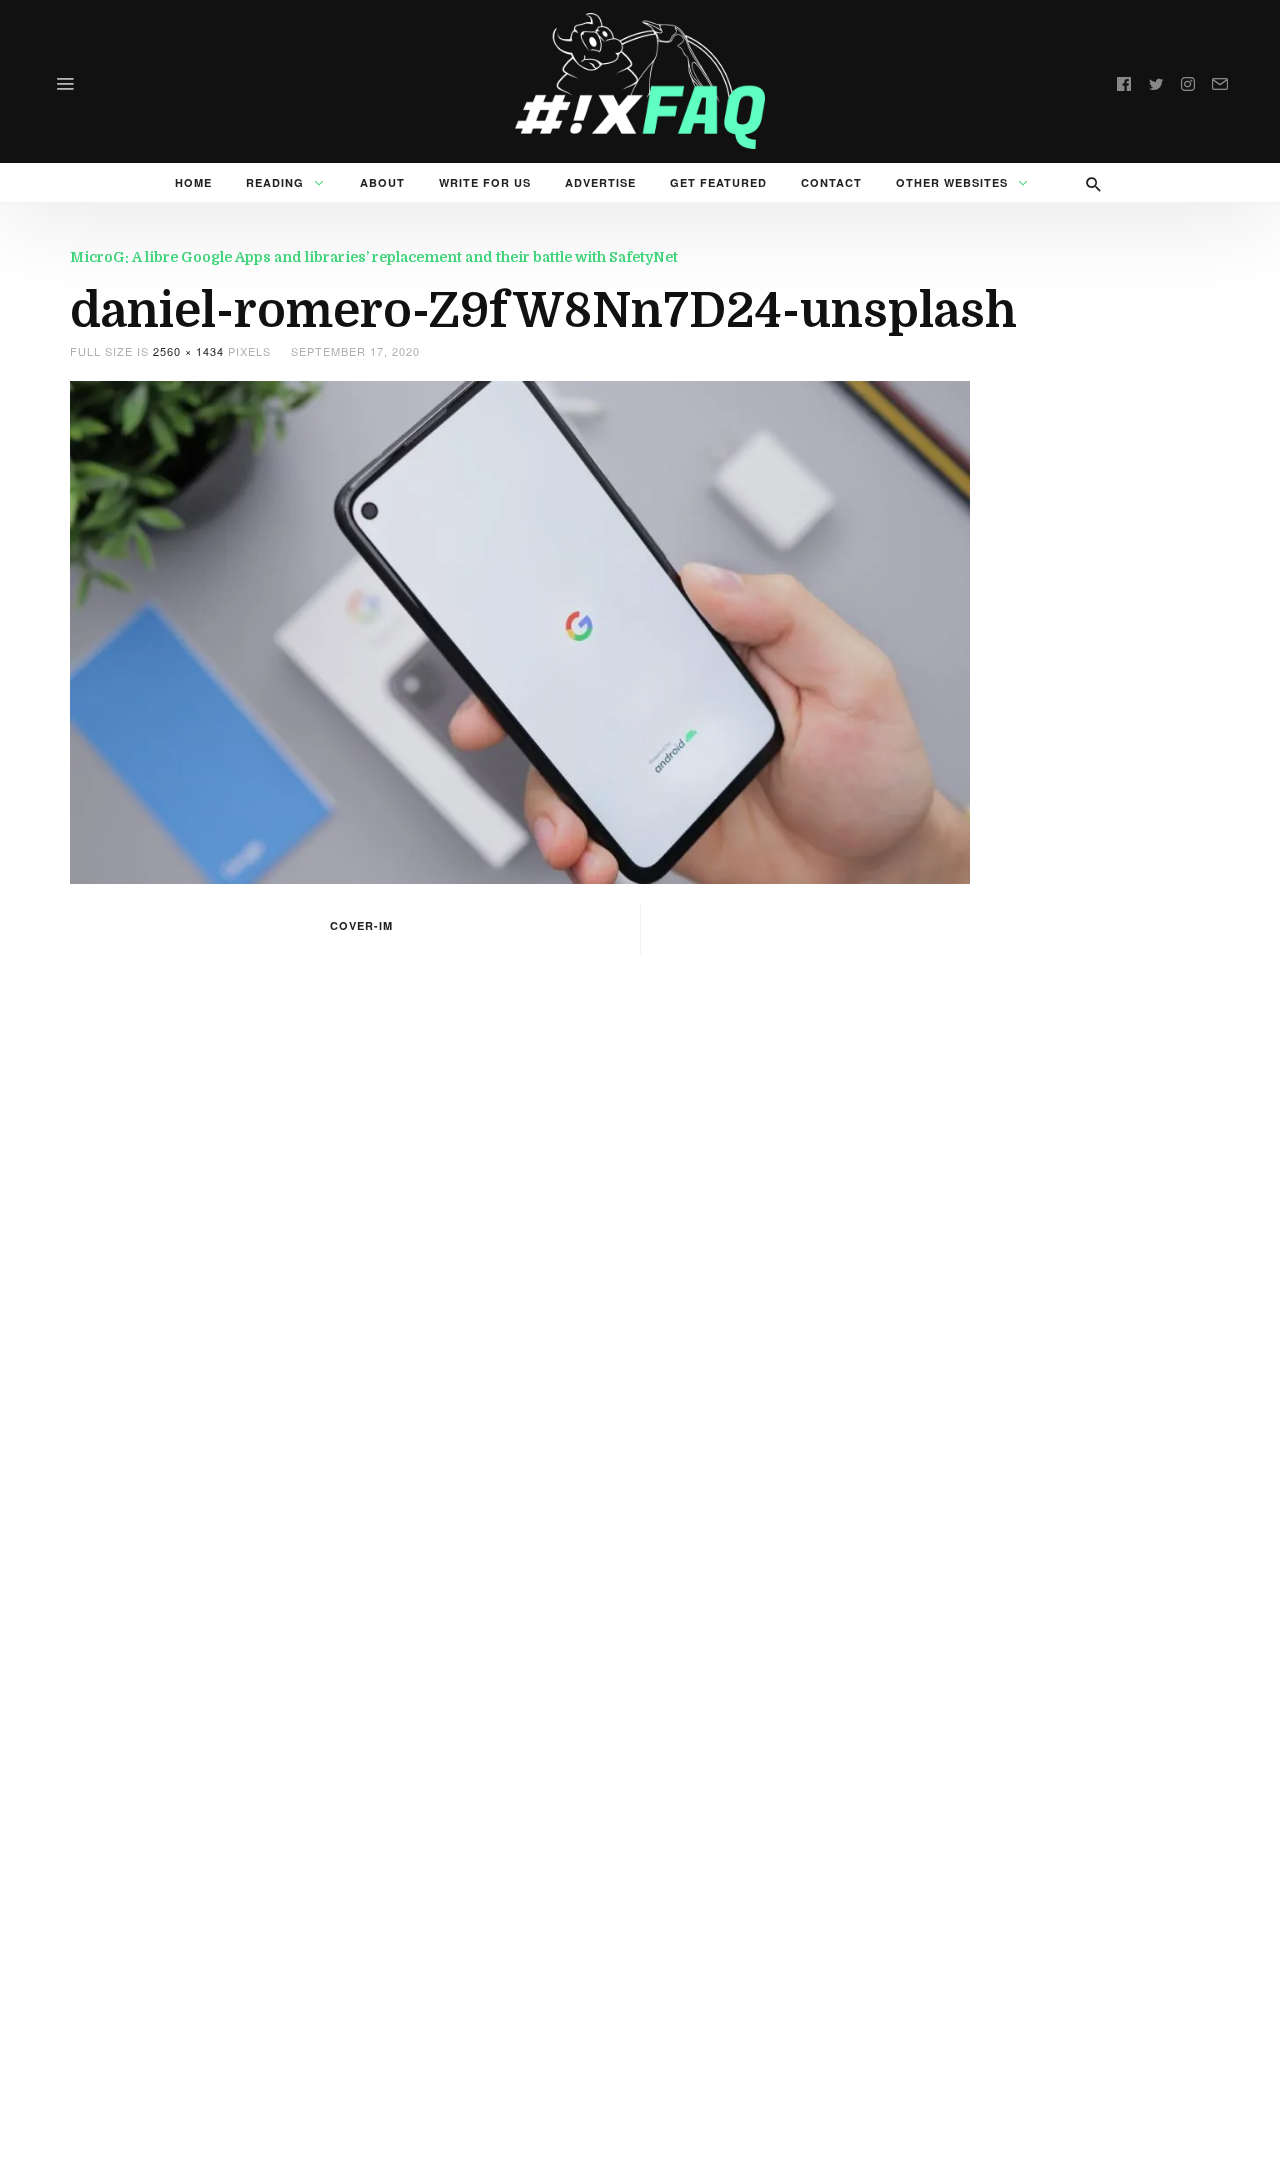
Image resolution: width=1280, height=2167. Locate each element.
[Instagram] (1188, 81)
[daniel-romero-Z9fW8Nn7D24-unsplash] (520, 630)
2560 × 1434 (188, 351)
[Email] (1220, 81)
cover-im (361, 925)
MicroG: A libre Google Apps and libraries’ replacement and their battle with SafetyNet (374, 257)
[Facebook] (1124, 81)
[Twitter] (1156, 81)
